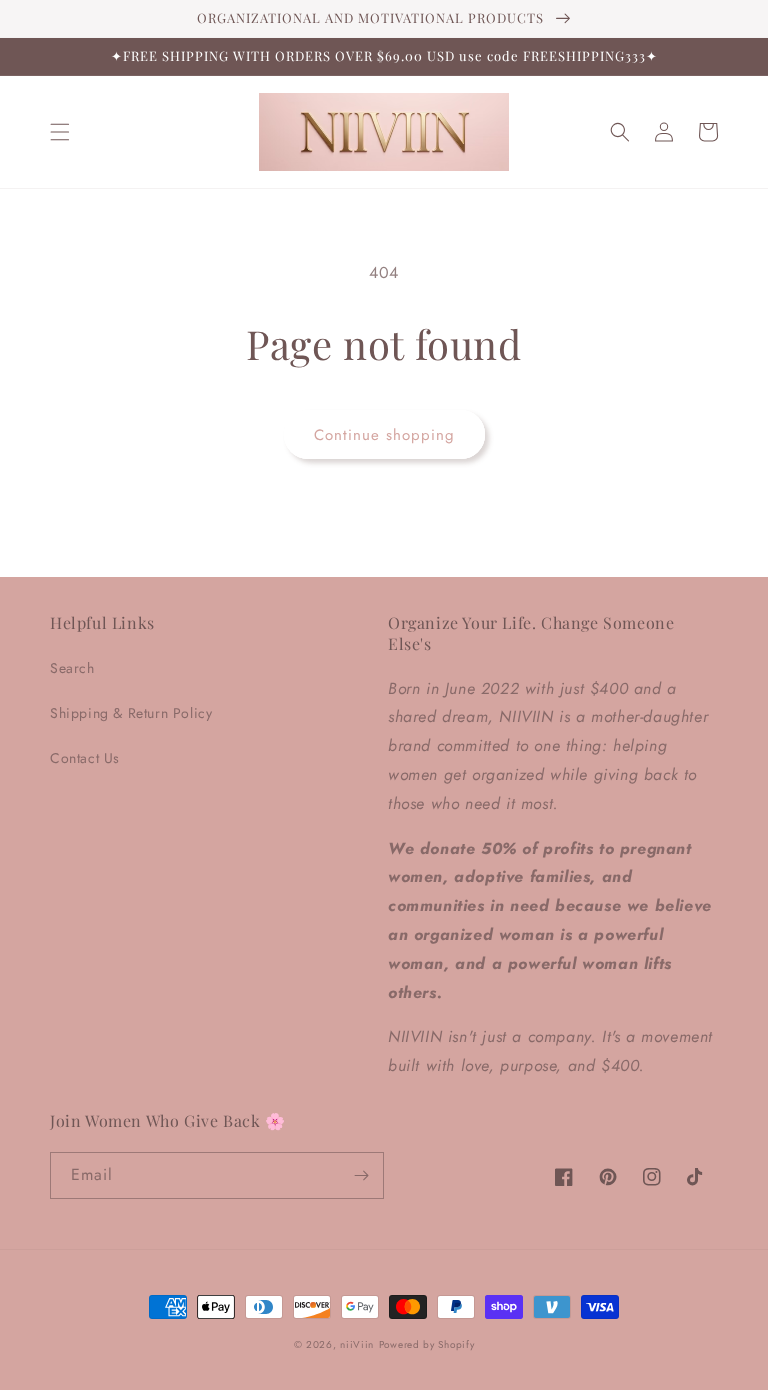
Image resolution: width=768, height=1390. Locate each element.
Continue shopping (384, 435)
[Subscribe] (361, 1175)
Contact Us (85, 758)
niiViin (357, 1344)
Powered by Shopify (427, 1344)
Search (72, 668)
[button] (60, 132)
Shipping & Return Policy (131, 713)
